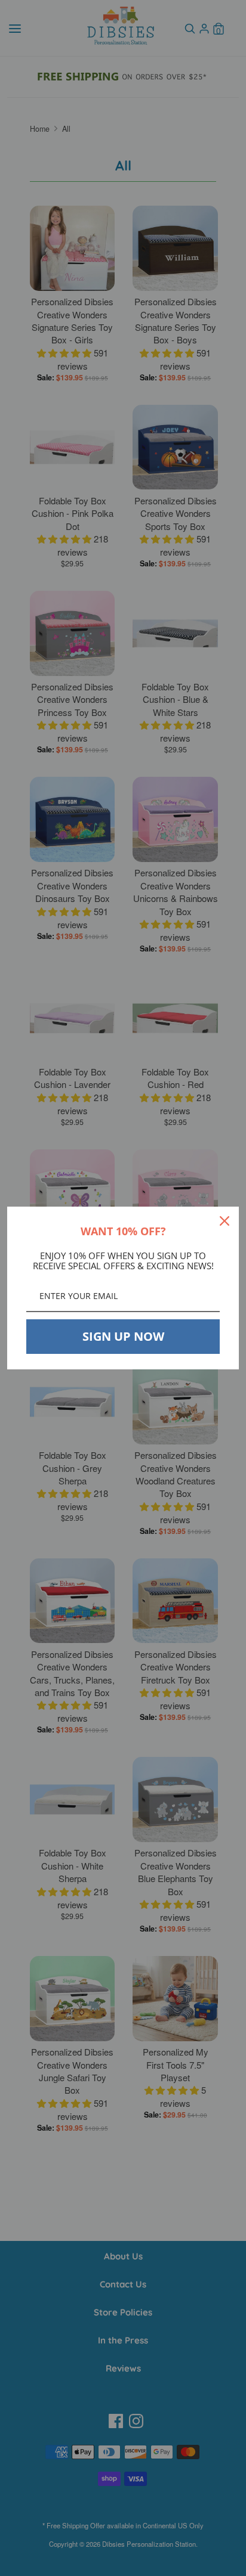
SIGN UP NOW (123, 1336)
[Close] (225, 1221)
